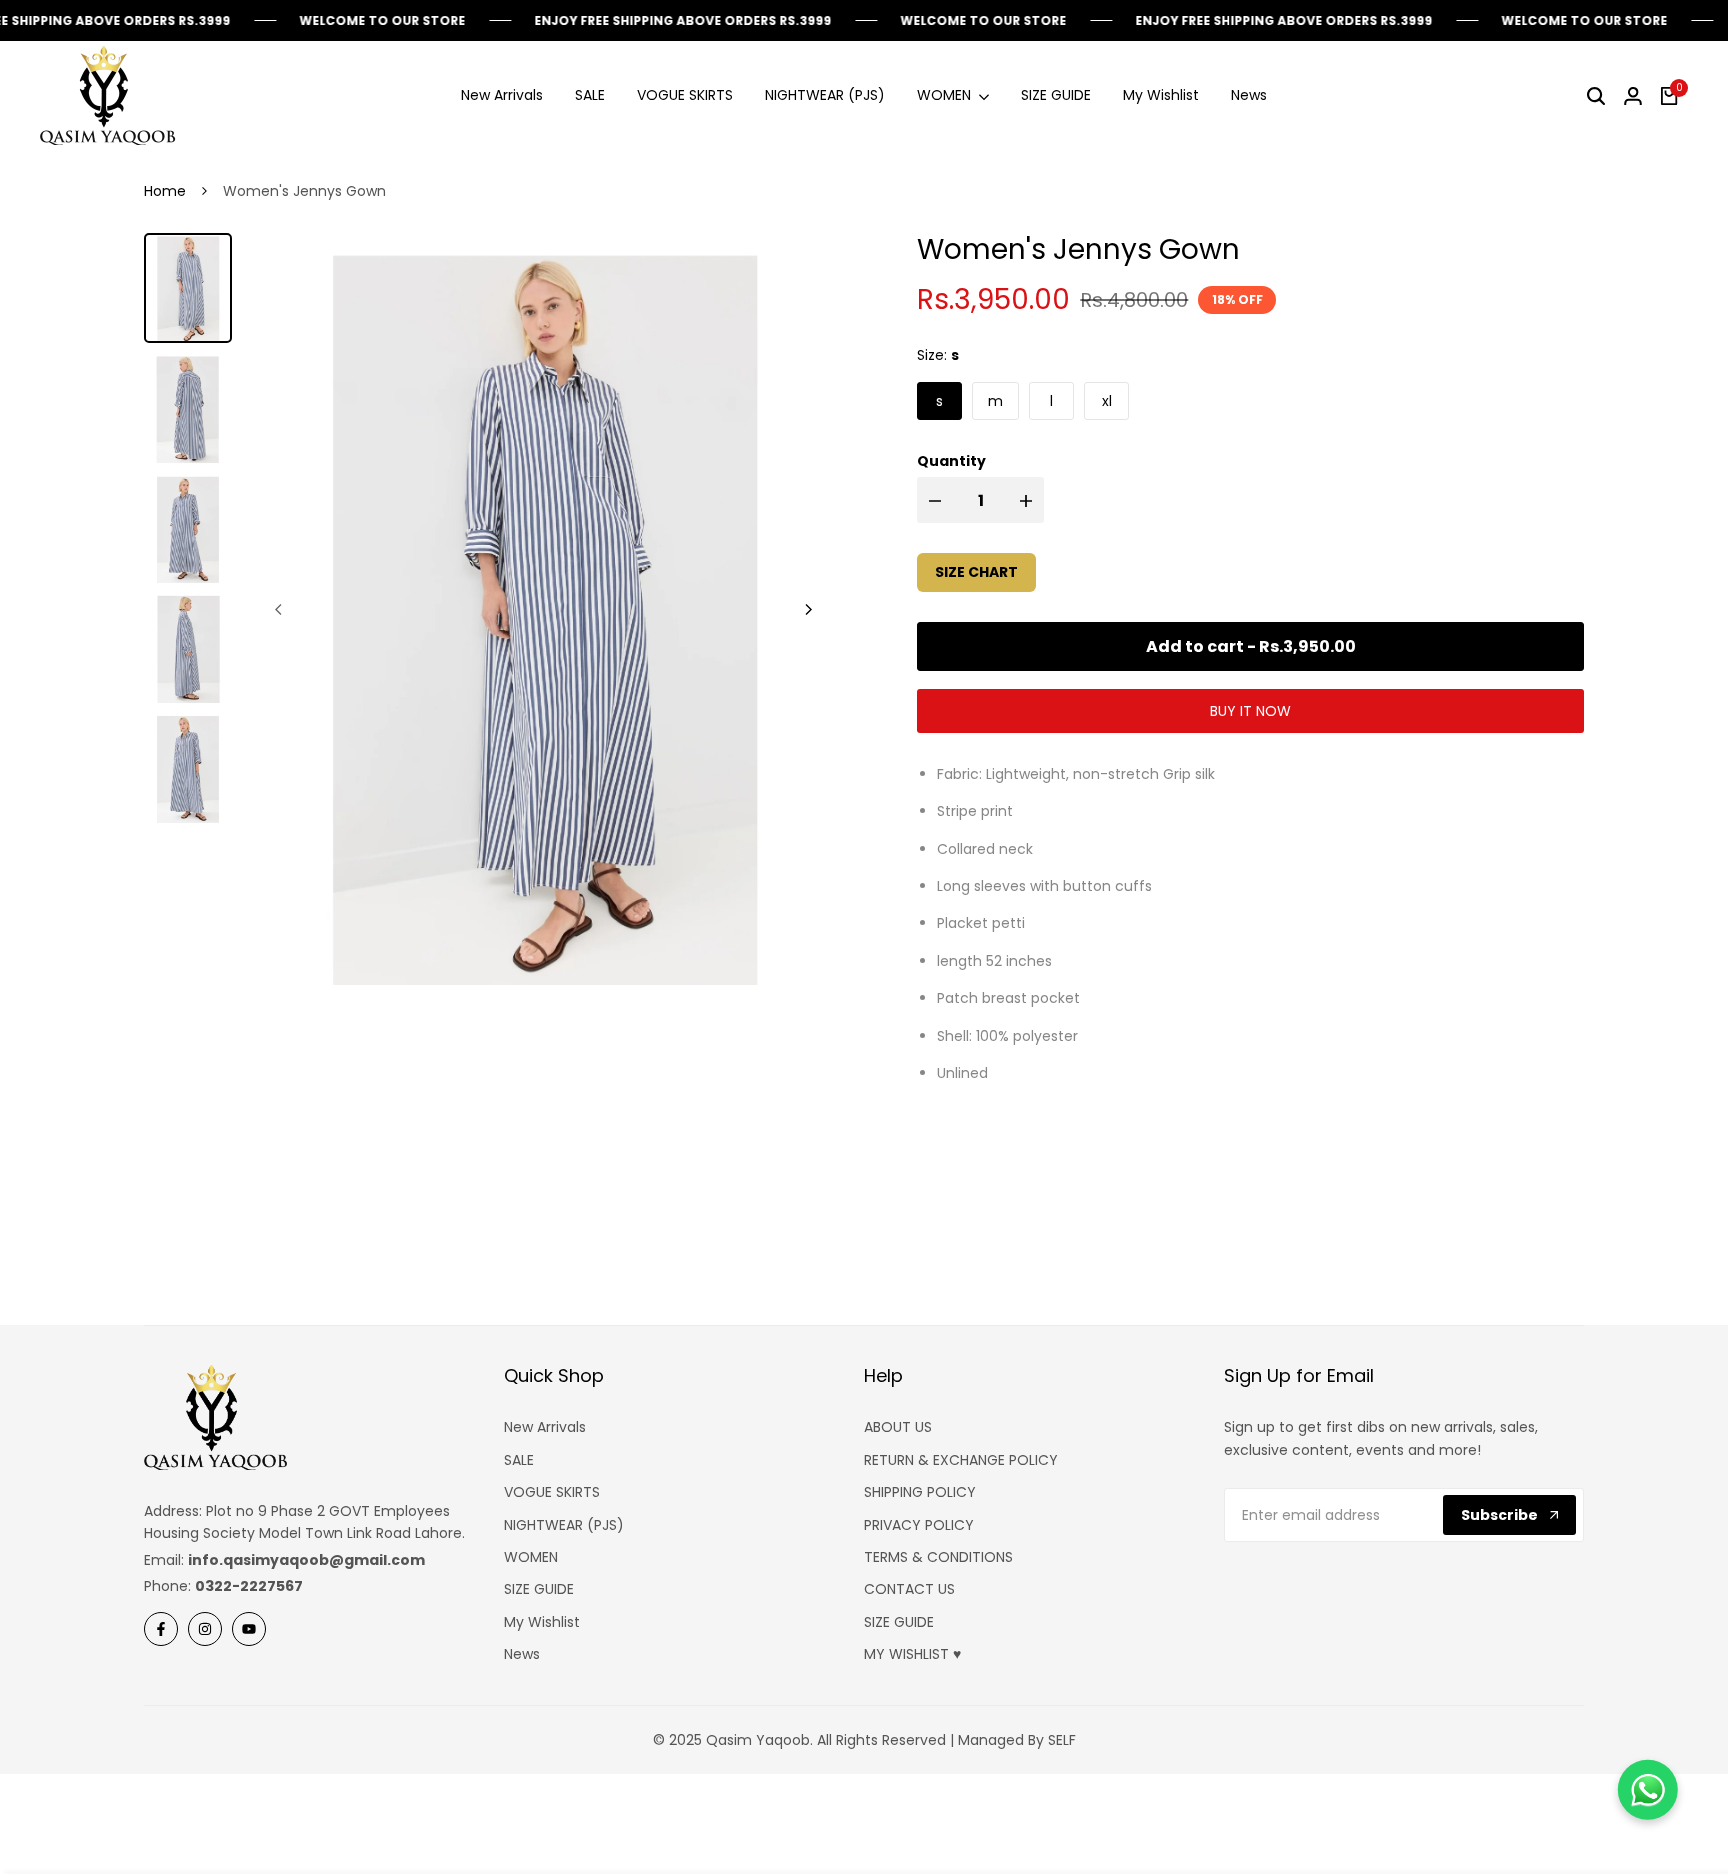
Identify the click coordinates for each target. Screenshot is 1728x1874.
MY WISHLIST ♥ (912, 1654)
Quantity (951, 461)
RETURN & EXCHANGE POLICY (961, 1460)
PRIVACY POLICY (919, 1525)
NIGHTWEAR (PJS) (564, 1525)
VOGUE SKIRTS (552, 1492)
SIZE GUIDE (539, 1589)
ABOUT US (898, 1427)
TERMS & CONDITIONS (938, 1557)
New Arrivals (545, 1427)
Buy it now (1250, 711)
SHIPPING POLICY (920, 1492)
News (522, 1654)
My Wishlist (542, 1622)
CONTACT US (909, 1589)
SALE (519, 1460)
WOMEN (531, 1557)
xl (1107, 401)
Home (165, 191)
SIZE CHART (976, 572)
